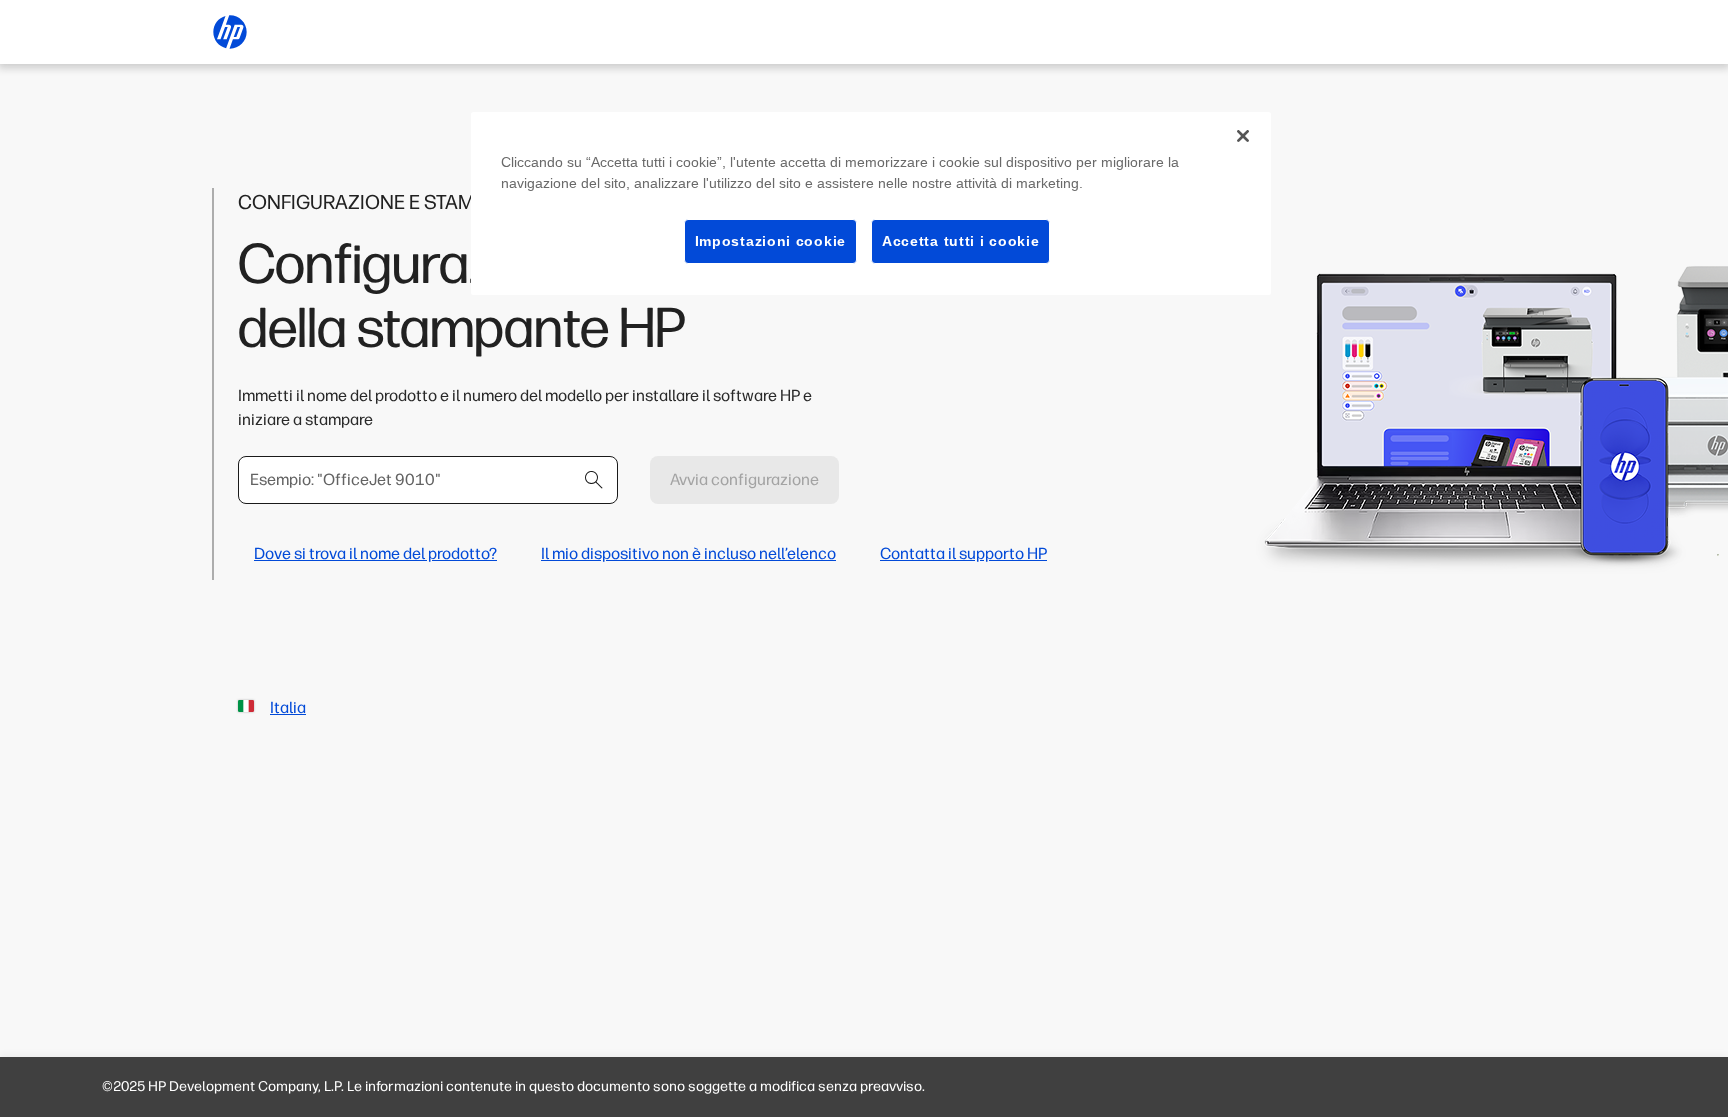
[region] (871, 204)
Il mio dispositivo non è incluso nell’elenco (688, 553)
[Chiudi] (1243, 136)
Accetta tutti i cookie (960, 241)
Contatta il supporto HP (963, 553)
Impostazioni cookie (770, 241)
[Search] (594, 480)
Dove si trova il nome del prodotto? (375, 553)
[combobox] (428, 480)
